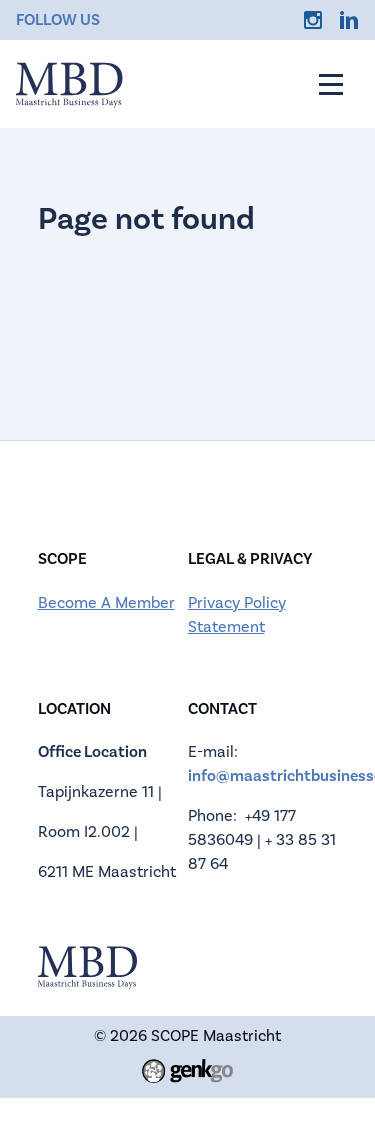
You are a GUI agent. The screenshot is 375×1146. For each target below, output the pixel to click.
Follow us (58, 20)
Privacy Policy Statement (237, 615)
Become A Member (106, 603)
